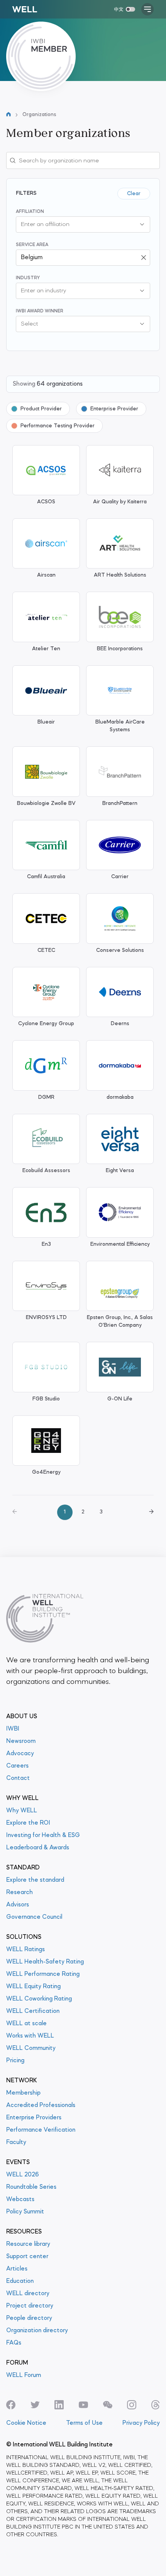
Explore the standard (35, 1880)
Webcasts (20, 2200)
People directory (29, 2318)
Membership (23, 2093)
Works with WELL (30, 2036)
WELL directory (28, 2294)
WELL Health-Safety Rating (45, 1962)
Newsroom (21, 1741)
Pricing (15, 2061)
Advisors (18, 1905)
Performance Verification (41, 2130)
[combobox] (75, 224)
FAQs (14, 2343)
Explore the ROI (28, 1823)
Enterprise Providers (34, 2118)
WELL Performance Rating (43, 1974)
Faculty (16, 2142)
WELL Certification (33, 2011)
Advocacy (20, 1754)
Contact (18, 1778)
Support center (27, 2257)
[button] (142, 224)
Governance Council (34, 1917)
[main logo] (25, 9)
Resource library (28, 2244)
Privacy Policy (141, 2423)
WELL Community (31, 2048)
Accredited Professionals (41, 2105)
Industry (28, 278)
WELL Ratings (25, 1950)
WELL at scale (26, 2024)
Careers (17, 1766)
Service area (32, 245)
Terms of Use (84, 2423)
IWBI (13, 1729)
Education (20, 2281)
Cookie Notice (26, 2423)
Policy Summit (25, 2212)
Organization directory (37, 2331)
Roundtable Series (31, 2187)
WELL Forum (24, 2375)
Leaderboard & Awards (38, 1848)
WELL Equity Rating (33, 1987)
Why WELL (22, 1811)
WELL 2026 (23, 2175)
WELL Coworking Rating (39, 1999)
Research (19, 1893)
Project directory (30, 2306)
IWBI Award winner (40, 311)
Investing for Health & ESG (43, 1835)
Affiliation (30, 212)
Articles (17, 2269)
